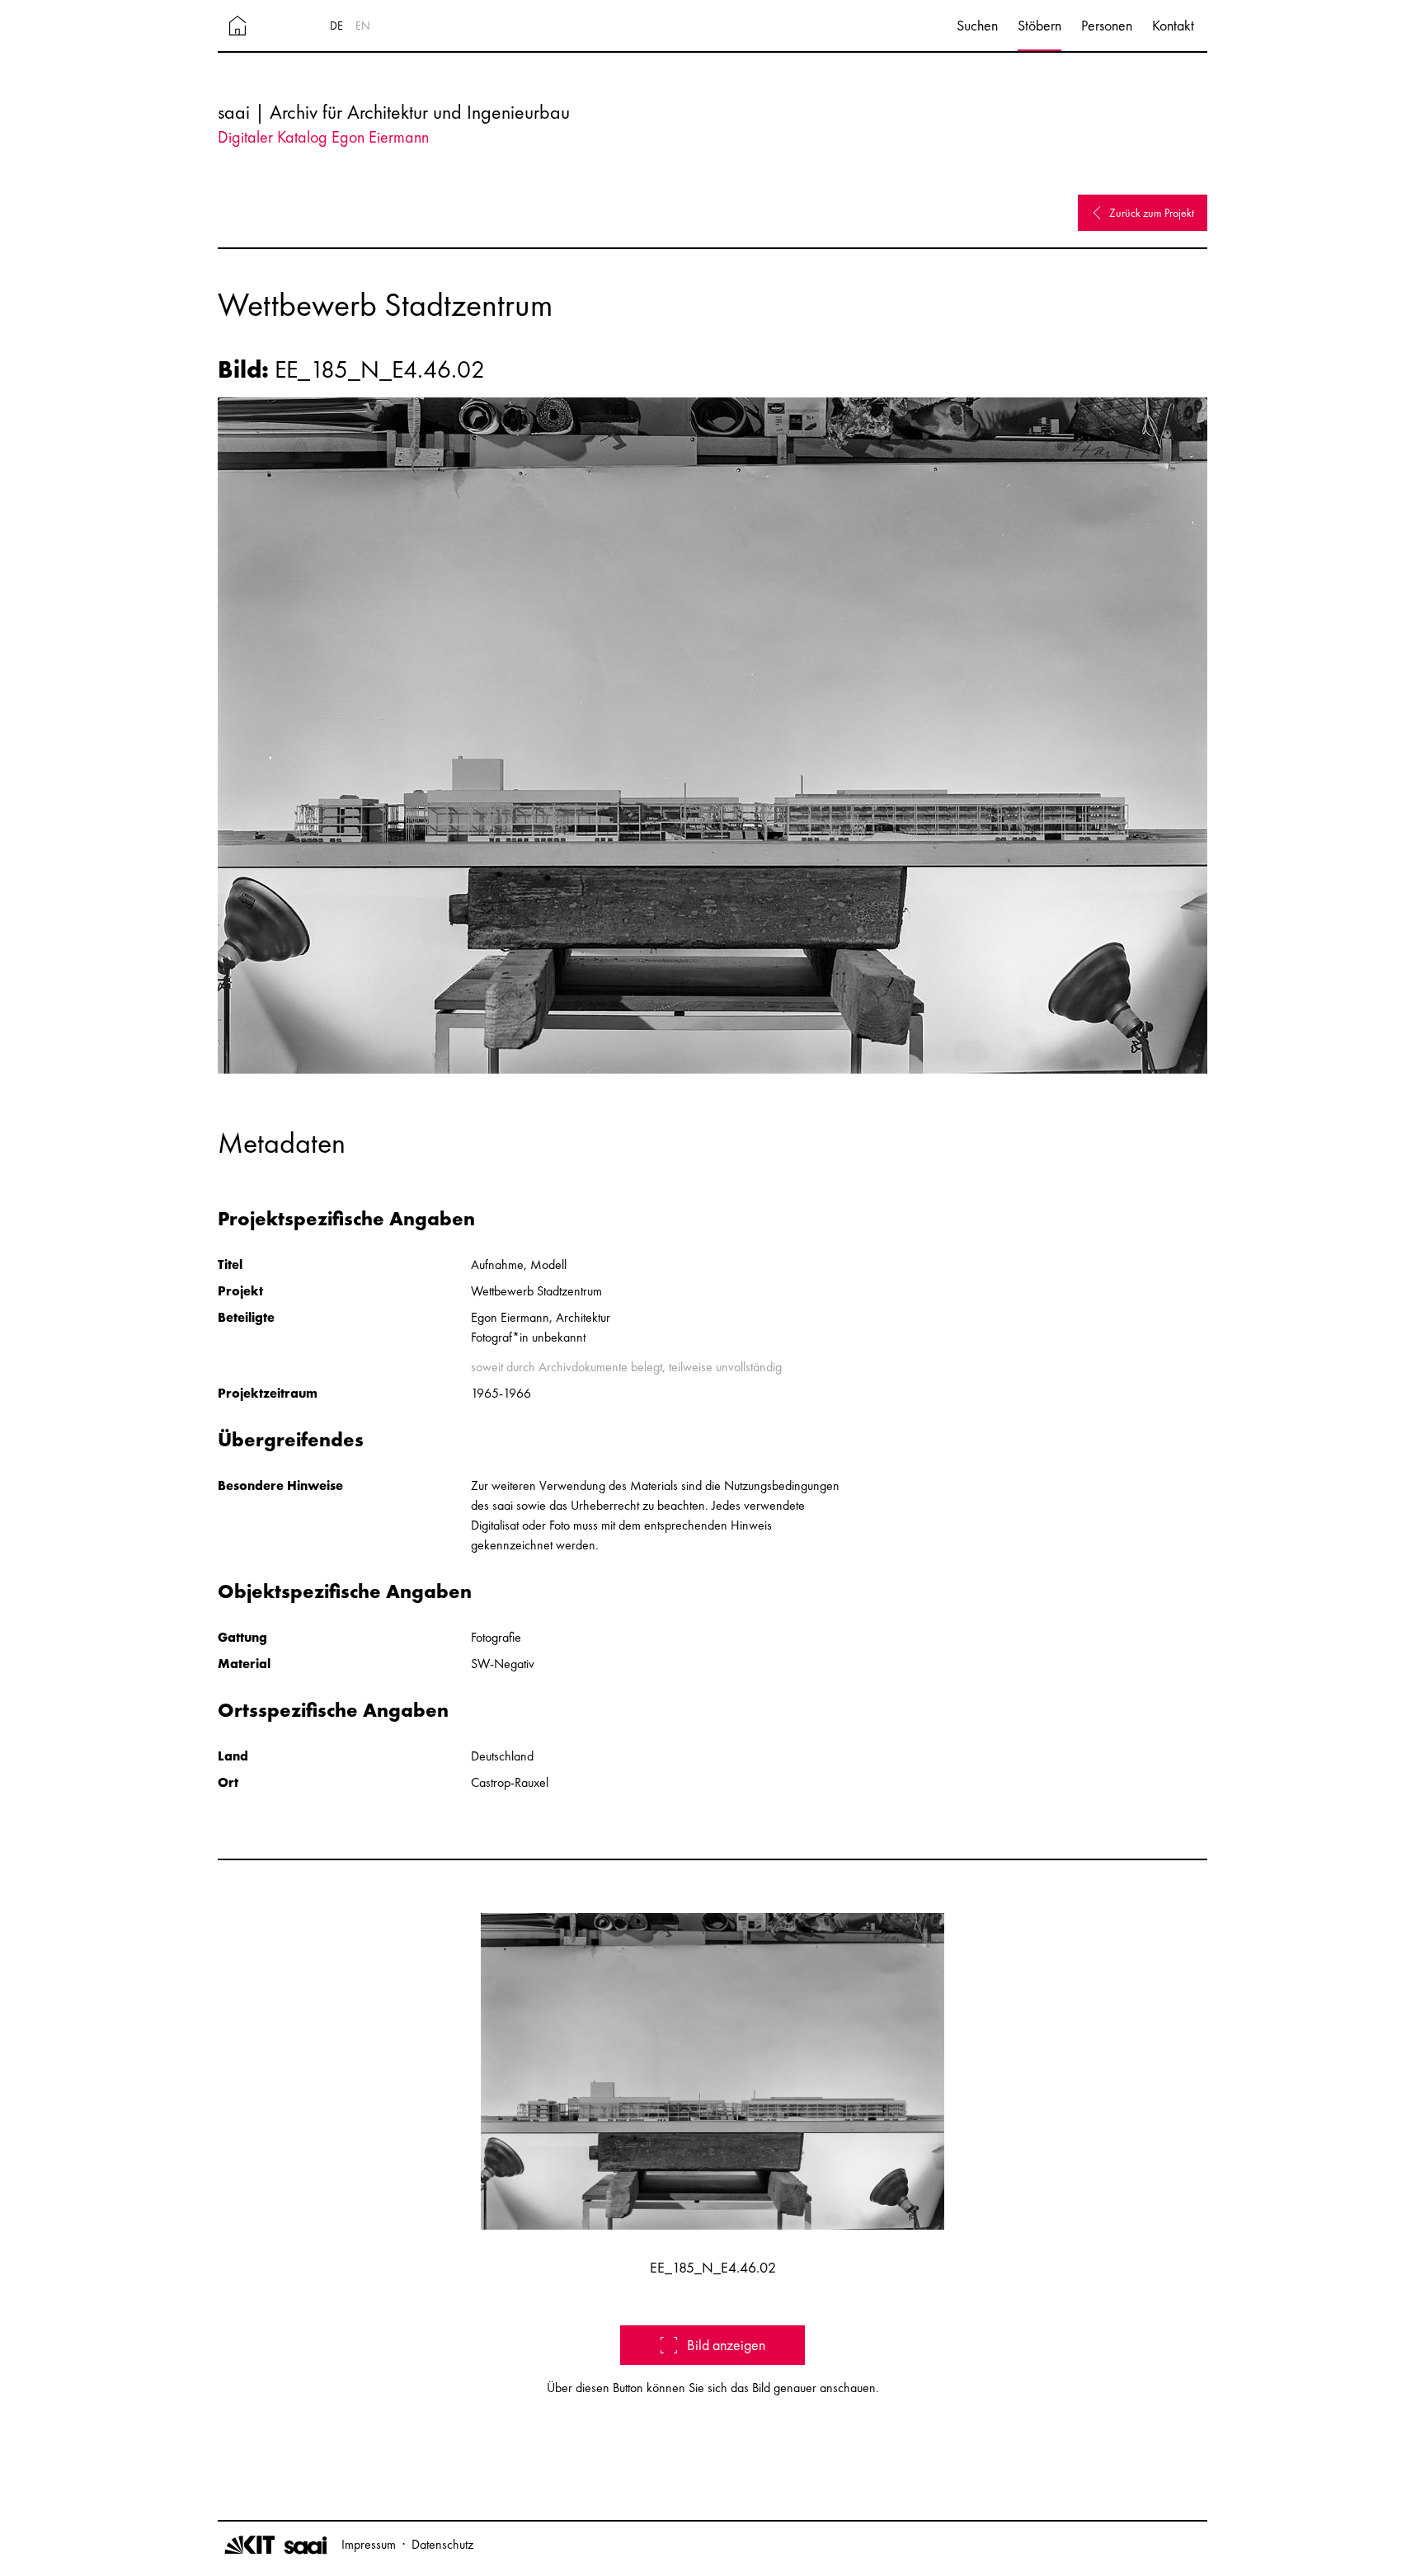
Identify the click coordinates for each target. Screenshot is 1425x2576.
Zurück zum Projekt (1152, 213)
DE (336, 26)
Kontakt (1173, 25)
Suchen (977, 25)
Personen (1107, 25)
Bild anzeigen (726, 2345)
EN (363, 26)
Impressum (369, 2544)
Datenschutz (442, 2544)
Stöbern (1039, 25)
